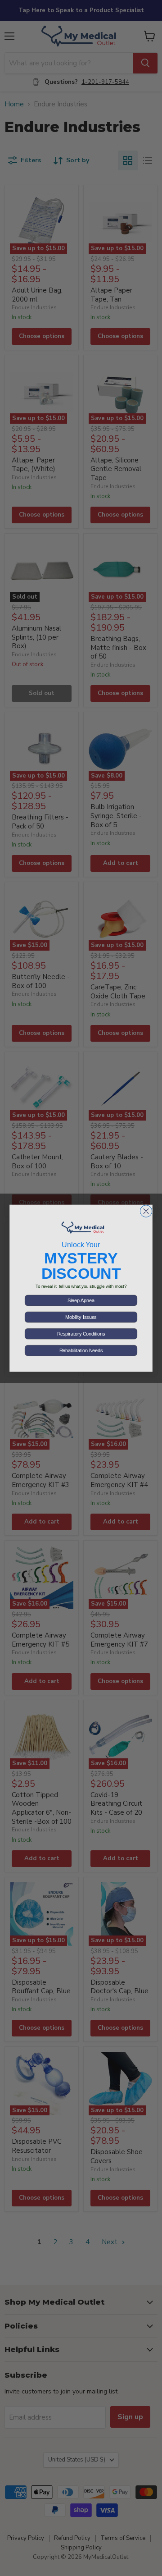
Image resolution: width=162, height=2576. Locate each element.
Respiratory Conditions (81, 1334)
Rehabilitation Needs (81, 1350)
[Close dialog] (146, 1211)
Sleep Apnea (81, 1300)
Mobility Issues (81, 1317)
